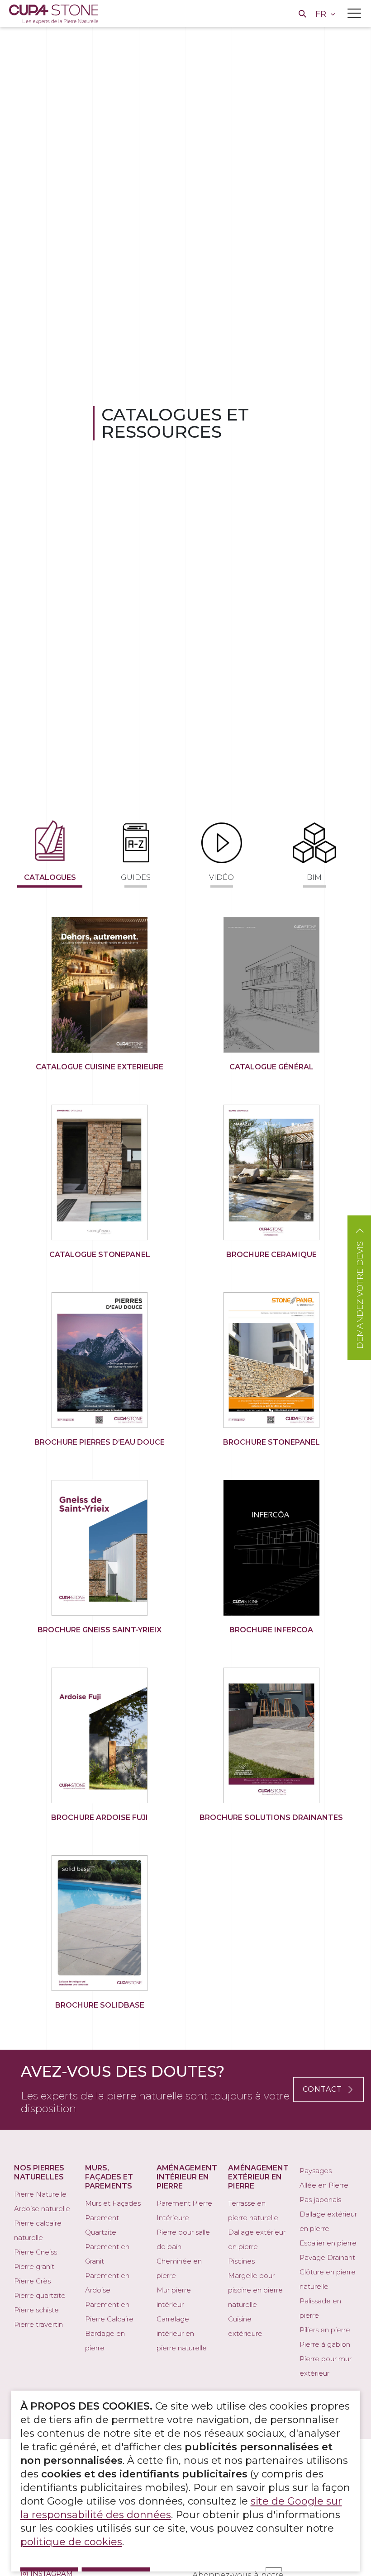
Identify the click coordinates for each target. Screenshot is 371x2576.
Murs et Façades (113, 2203)
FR (322, 14)
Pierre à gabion (325, 2344)
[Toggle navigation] (354, 13)
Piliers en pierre (325, 2330)
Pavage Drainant (327, 2257)
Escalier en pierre (328, 2243)
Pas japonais (320, 2200)
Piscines (241, 2261)
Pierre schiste (36, 2310)
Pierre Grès (32, 2281)
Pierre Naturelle (40, 2194)
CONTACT (322, 2089)
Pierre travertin (38, 2324)
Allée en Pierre (324, 2185)
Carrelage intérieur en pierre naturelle (182, 2333)
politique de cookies (71, 2542)
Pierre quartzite (40, 2295)
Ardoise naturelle (42, 2209)
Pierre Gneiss (36, 2252)
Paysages (316, 2171)
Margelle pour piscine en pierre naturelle (255, 2290)
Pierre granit (34, 2266)
